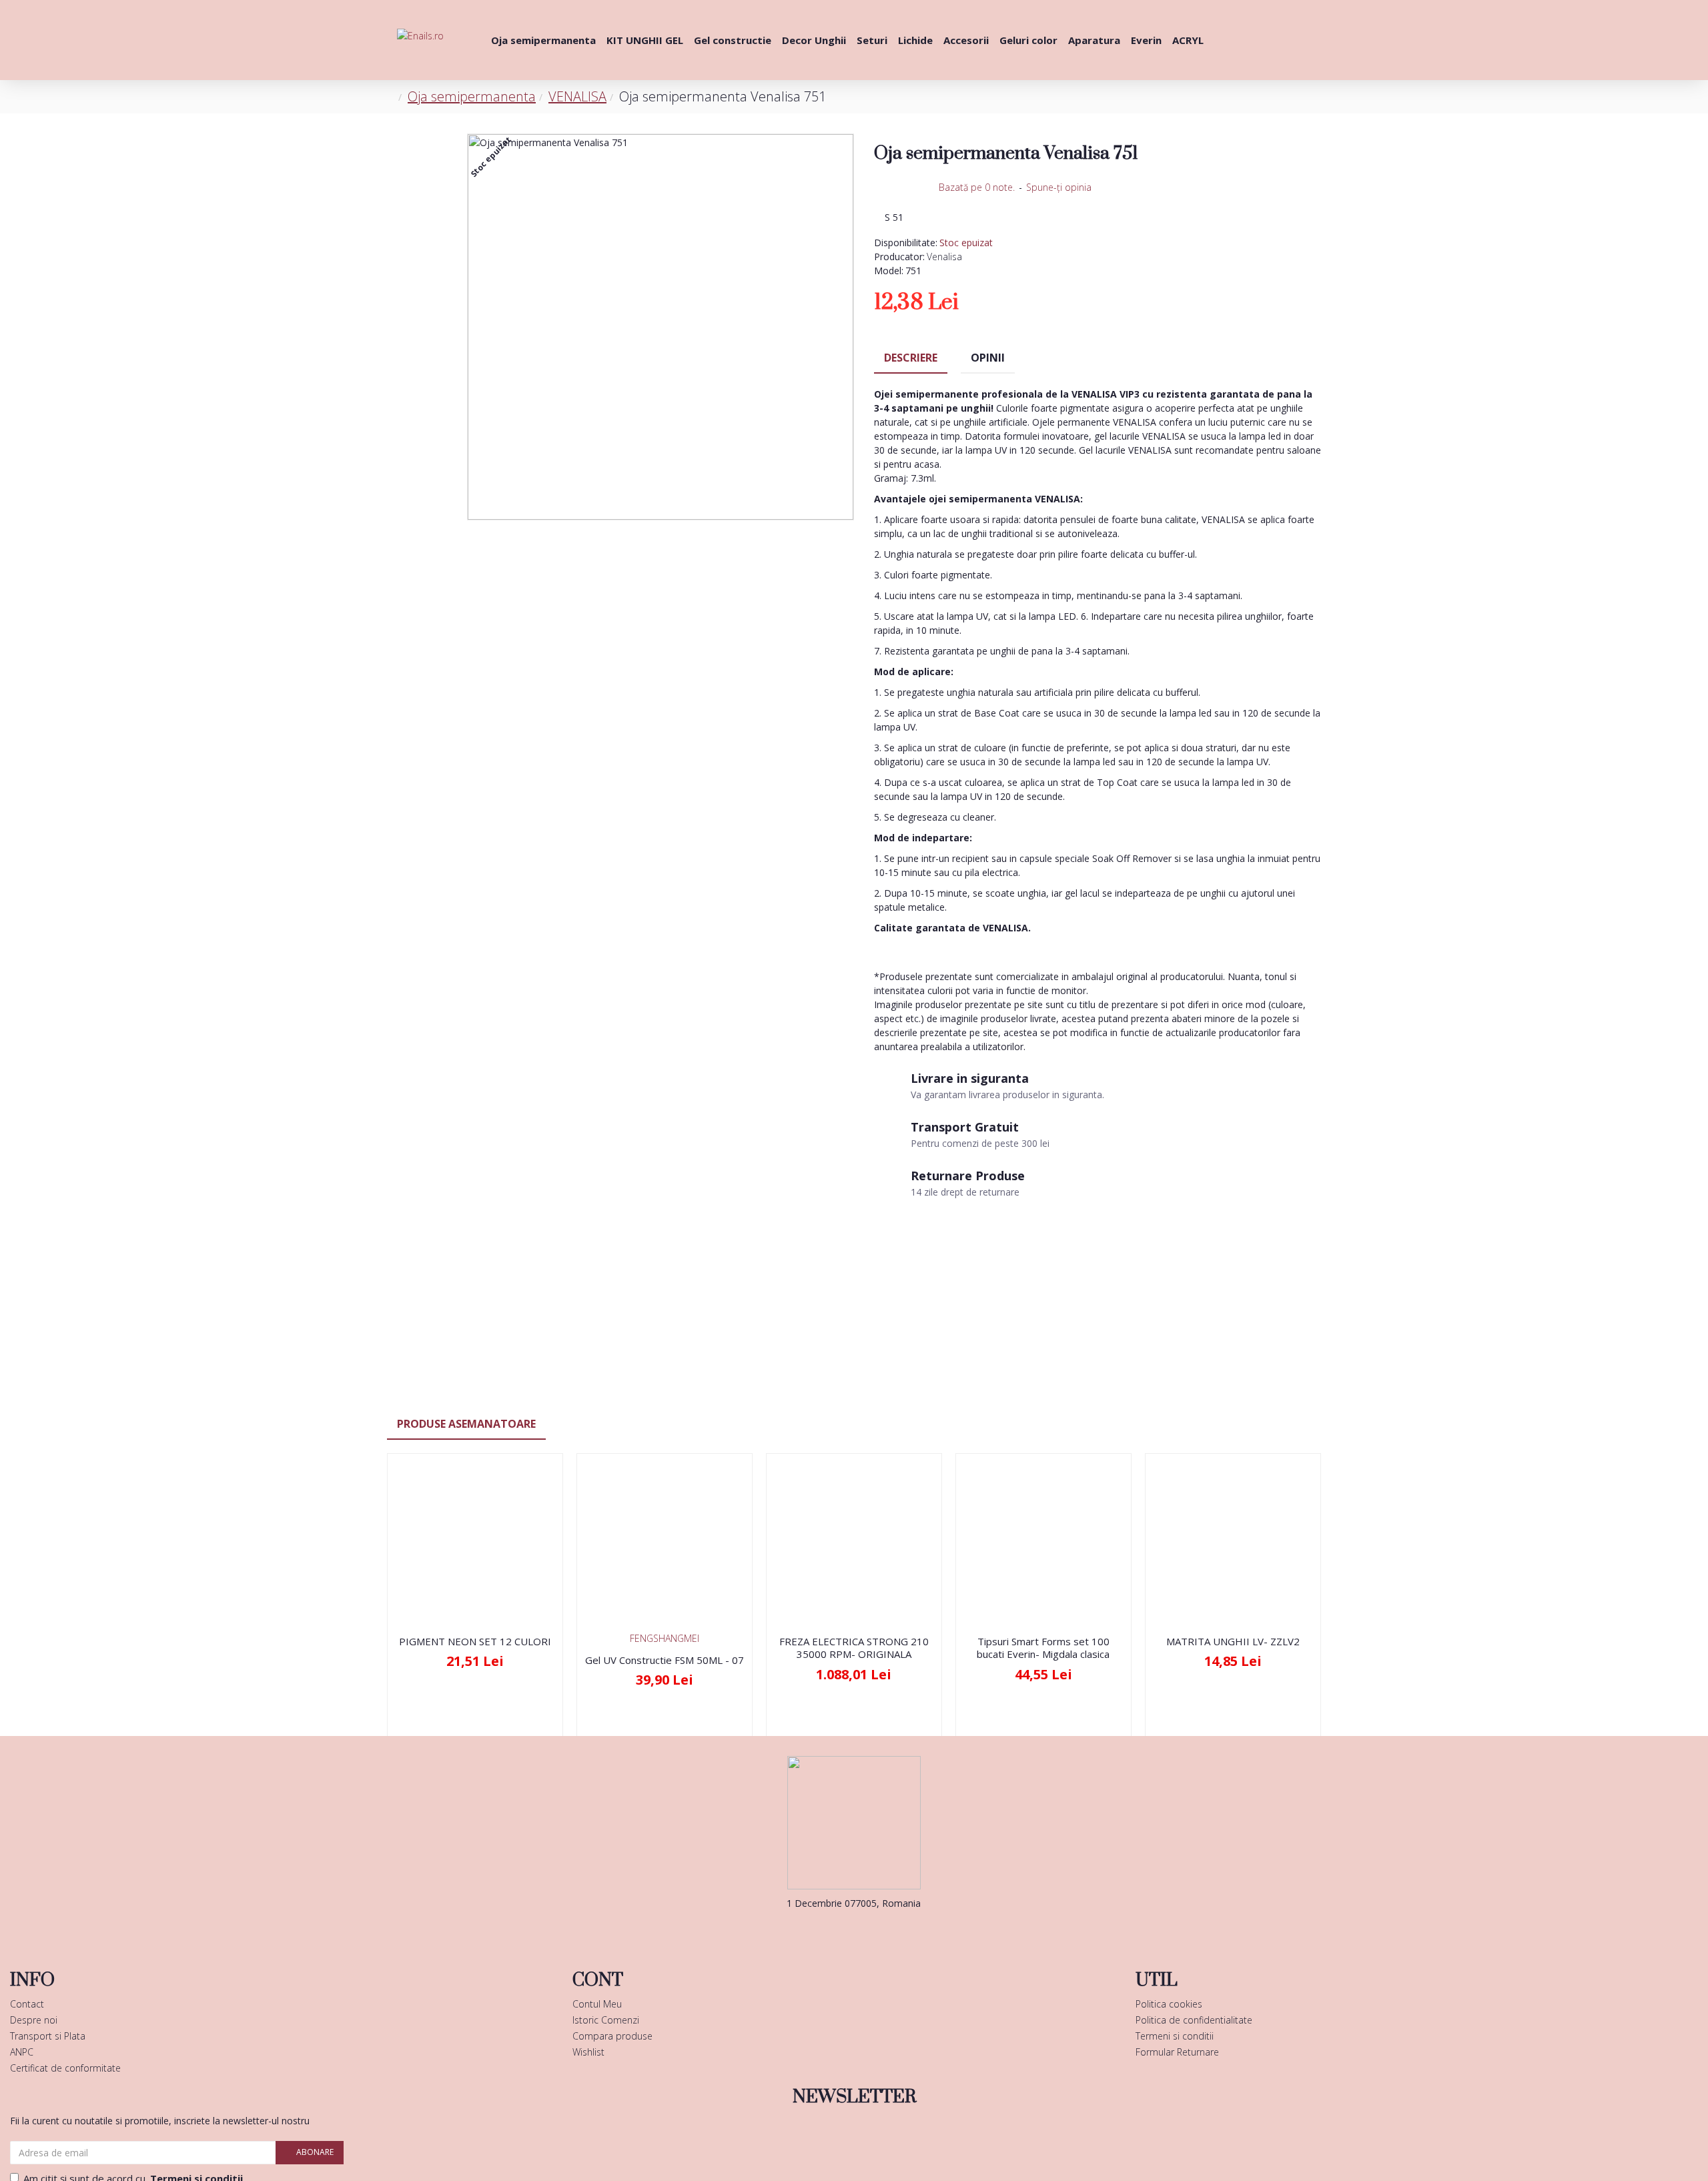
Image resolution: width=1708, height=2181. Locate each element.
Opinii (988, 358)
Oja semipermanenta (472, 96)
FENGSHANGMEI (665, 1638)
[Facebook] (834, 1930)
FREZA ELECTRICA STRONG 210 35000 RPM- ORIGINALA (854, 1648)
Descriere (911, 358)
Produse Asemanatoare (466, 1424)
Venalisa (944, 257)
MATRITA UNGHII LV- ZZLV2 (1233, 1642)
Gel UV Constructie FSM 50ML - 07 (665, 1660)
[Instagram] (874, 1930)
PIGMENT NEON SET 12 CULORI (475, 1642)
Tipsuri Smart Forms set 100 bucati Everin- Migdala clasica (1043, 1648)
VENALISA (577, 96)
